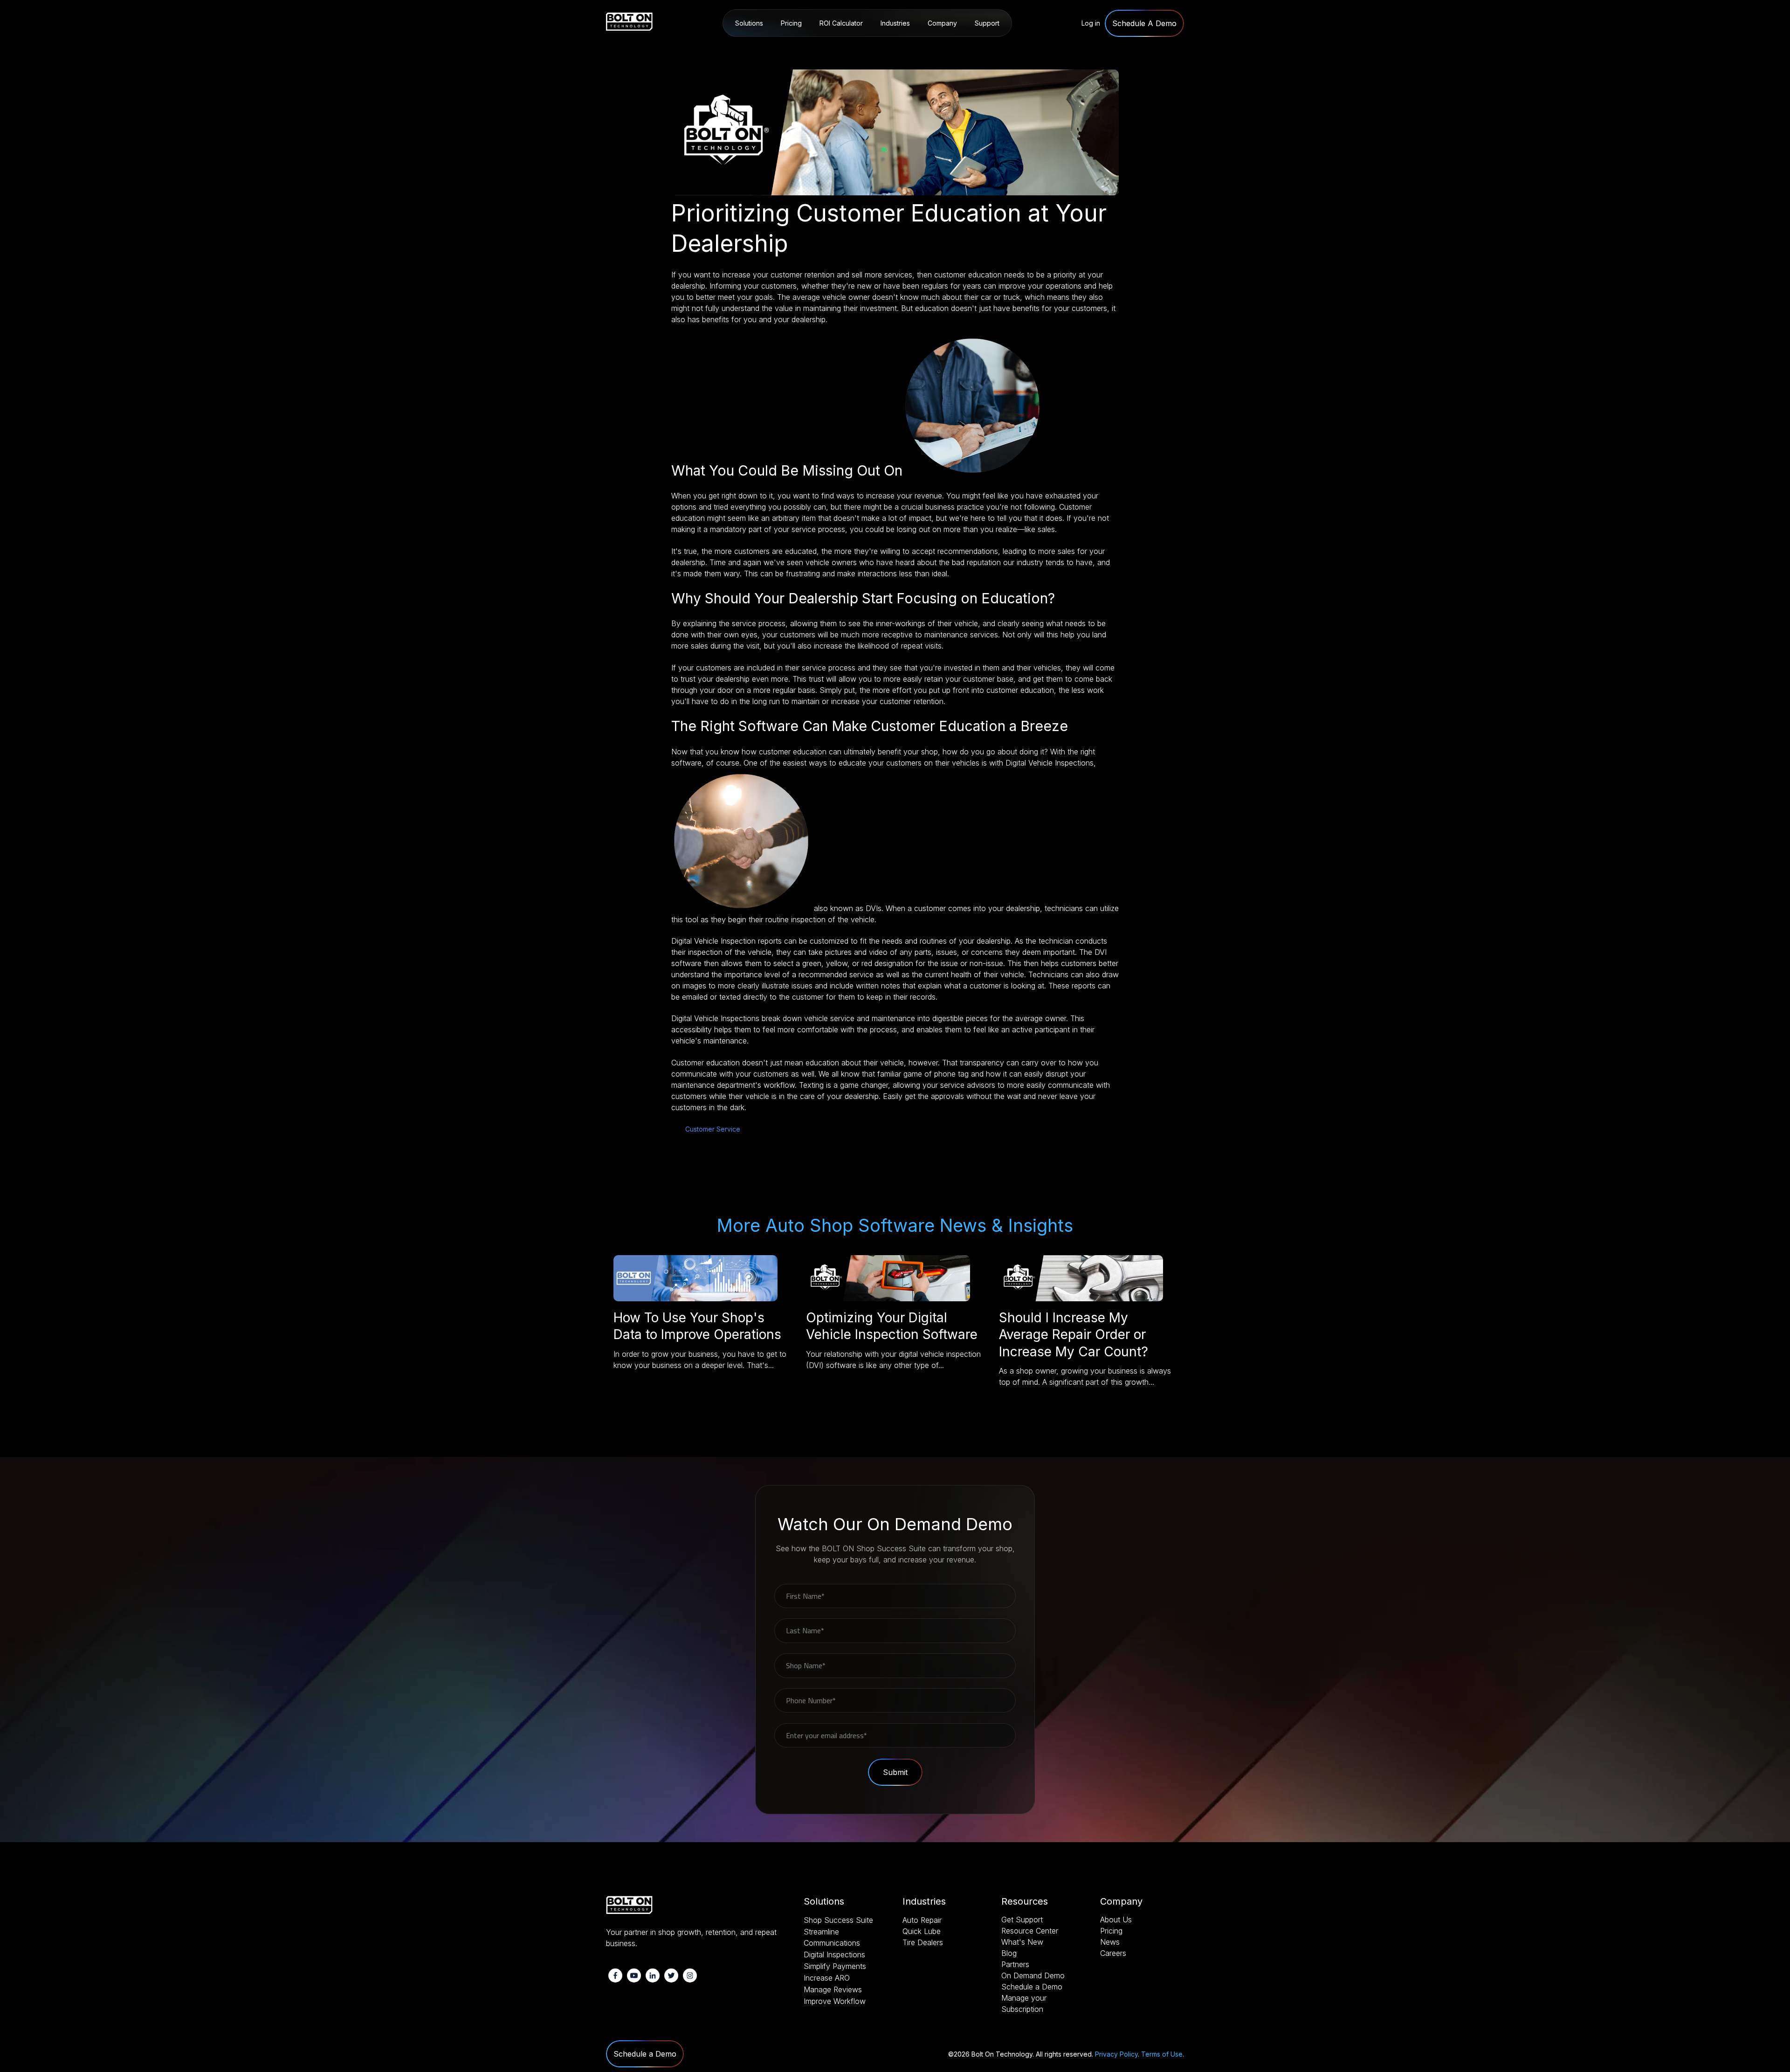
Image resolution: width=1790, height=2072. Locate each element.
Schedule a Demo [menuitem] (1032, 1987)
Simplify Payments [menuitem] (835, 1966)
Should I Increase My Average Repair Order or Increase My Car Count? (1074, 1335)
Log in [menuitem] (1091, 23)
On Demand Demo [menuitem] (1033, 1975)
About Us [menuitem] (943, 47)
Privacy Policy (1116, 2054)
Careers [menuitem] (1113, 1953)
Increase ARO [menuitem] (827, 1978)
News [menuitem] (1110, 1942)
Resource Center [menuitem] (998, 47)
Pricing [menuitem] (791, 23)
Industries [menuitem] (895, 23)
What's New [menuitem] (1022, 1942)
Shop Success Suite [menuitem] (766, 47)
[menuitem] (1144, 24)
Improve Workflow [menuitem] (835, 2001)
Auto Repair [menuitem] (900, 47)
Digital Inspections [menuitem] (834, 1955)
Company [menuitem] (942, 23)
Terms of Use (1162, 2054)
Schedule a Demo (645, 2054)
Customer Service (713, 1129)
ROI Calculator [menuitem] (841, 23)
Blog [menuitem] (1009, 1953)
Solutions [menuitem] (749, 23)
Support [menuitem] (987, 23)
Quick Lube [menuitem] (922, 1931)
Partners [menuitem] (1015, 1964)
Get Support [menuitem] (1022, 1920)
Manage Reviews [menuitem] (833, 1989)
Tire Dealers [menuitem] (923, 1942)
